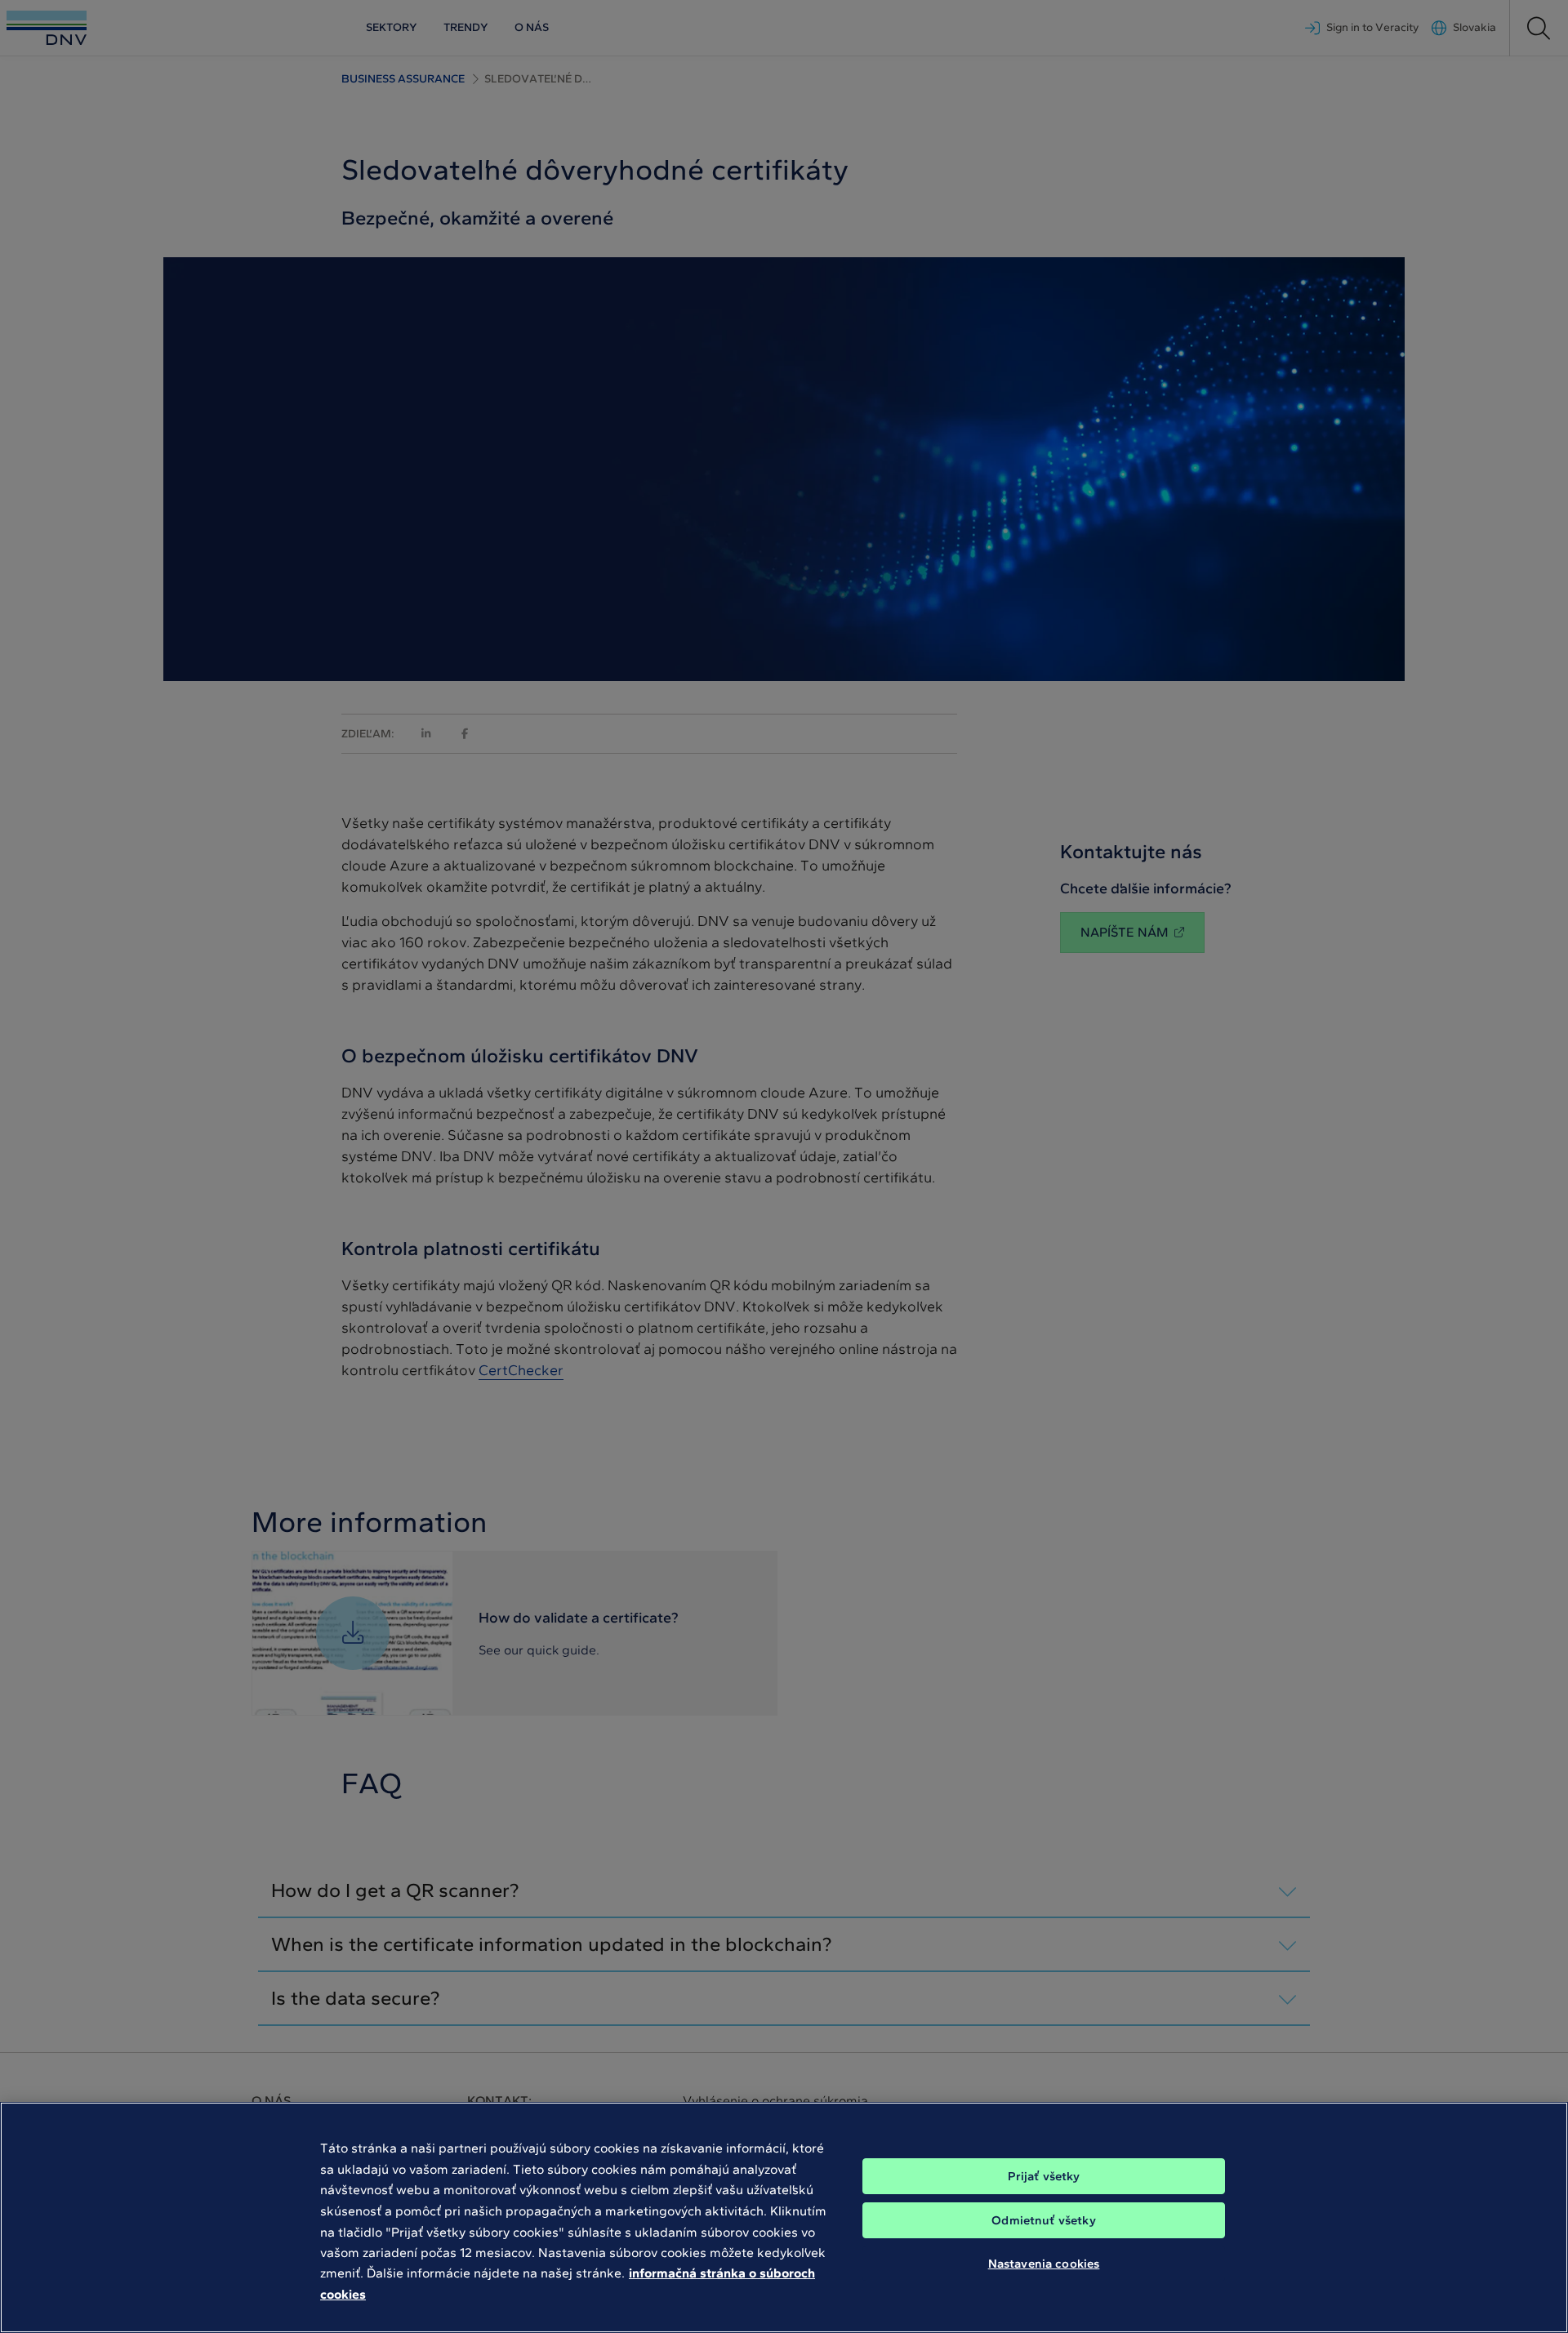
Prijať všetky (1044, 2176)
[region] (784, 2217)
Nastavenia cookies (1044, 2264)
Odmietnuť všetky (1043, 2220)
